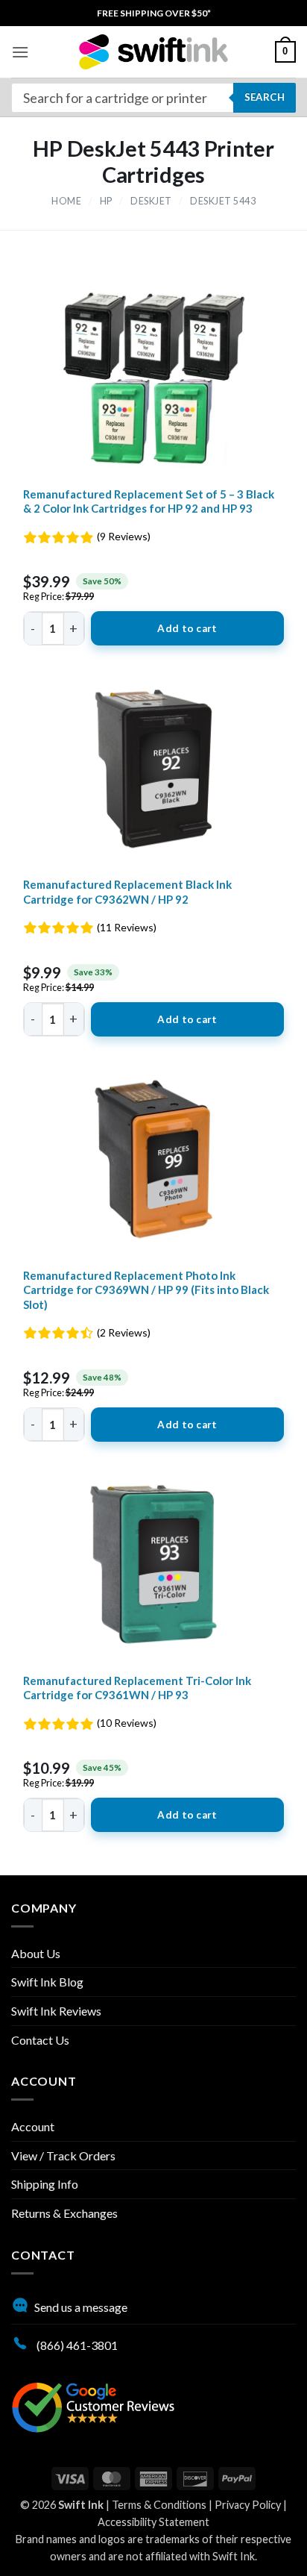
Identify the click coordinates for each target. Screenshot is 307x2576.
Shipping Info (45, 2184)
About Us (36, 1953)
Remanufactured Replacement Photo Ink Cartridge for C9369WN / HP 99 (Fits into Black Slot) (146, 1290)
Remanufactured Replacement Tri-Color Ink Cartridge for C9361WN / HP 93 (137, 1688)
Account (33, 2126)
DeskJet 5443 (223, 201)
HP (106, 201)
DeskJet (151, 201)
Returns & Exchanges (64, 2213)
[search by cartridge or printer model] (153, 98)
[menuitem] (154, 13)
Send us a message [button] (81, 2307)
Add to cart (187, 628)
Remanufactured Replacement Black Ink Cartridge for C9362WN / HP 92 (127, 892)
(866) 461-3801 (76, 2345)
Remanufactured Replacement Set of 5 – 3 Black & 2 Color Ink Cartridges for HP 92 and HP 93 (149, 501)
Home (66, 201)
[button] (20, 52)
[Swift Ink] (153, 52)
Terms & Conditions (159, 2505)
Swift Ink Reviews (56, 2011)
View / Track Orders (63, 2155)
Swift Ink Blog (47, 1982)
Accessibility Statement (153, 2522)
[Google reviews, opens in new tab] (93, 2405)
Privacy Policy (248, 2505)
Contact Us (40, 2040)
